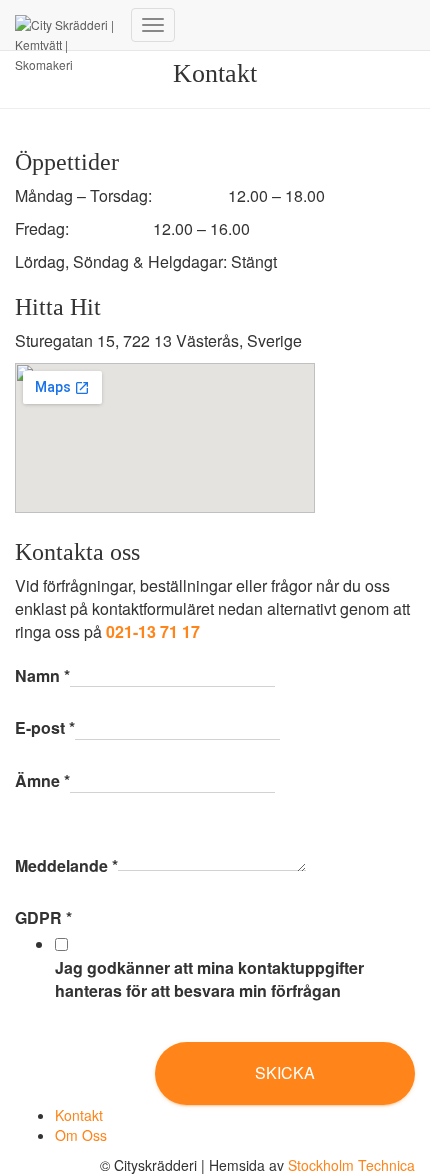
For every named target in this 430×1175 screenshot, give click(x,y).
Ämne (42, 781)
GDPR (43, 918)
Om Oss (81, 1135)
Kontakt (79, 1115)
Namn (42, 676)
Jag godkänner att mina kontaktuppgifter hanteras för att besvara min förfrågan (209, 979)
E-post (45, 728)
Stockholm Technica (351, 1165)
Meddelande (66, 866)
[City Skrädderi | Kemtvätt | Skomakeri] (65, 25)
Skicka (285, 1072)
